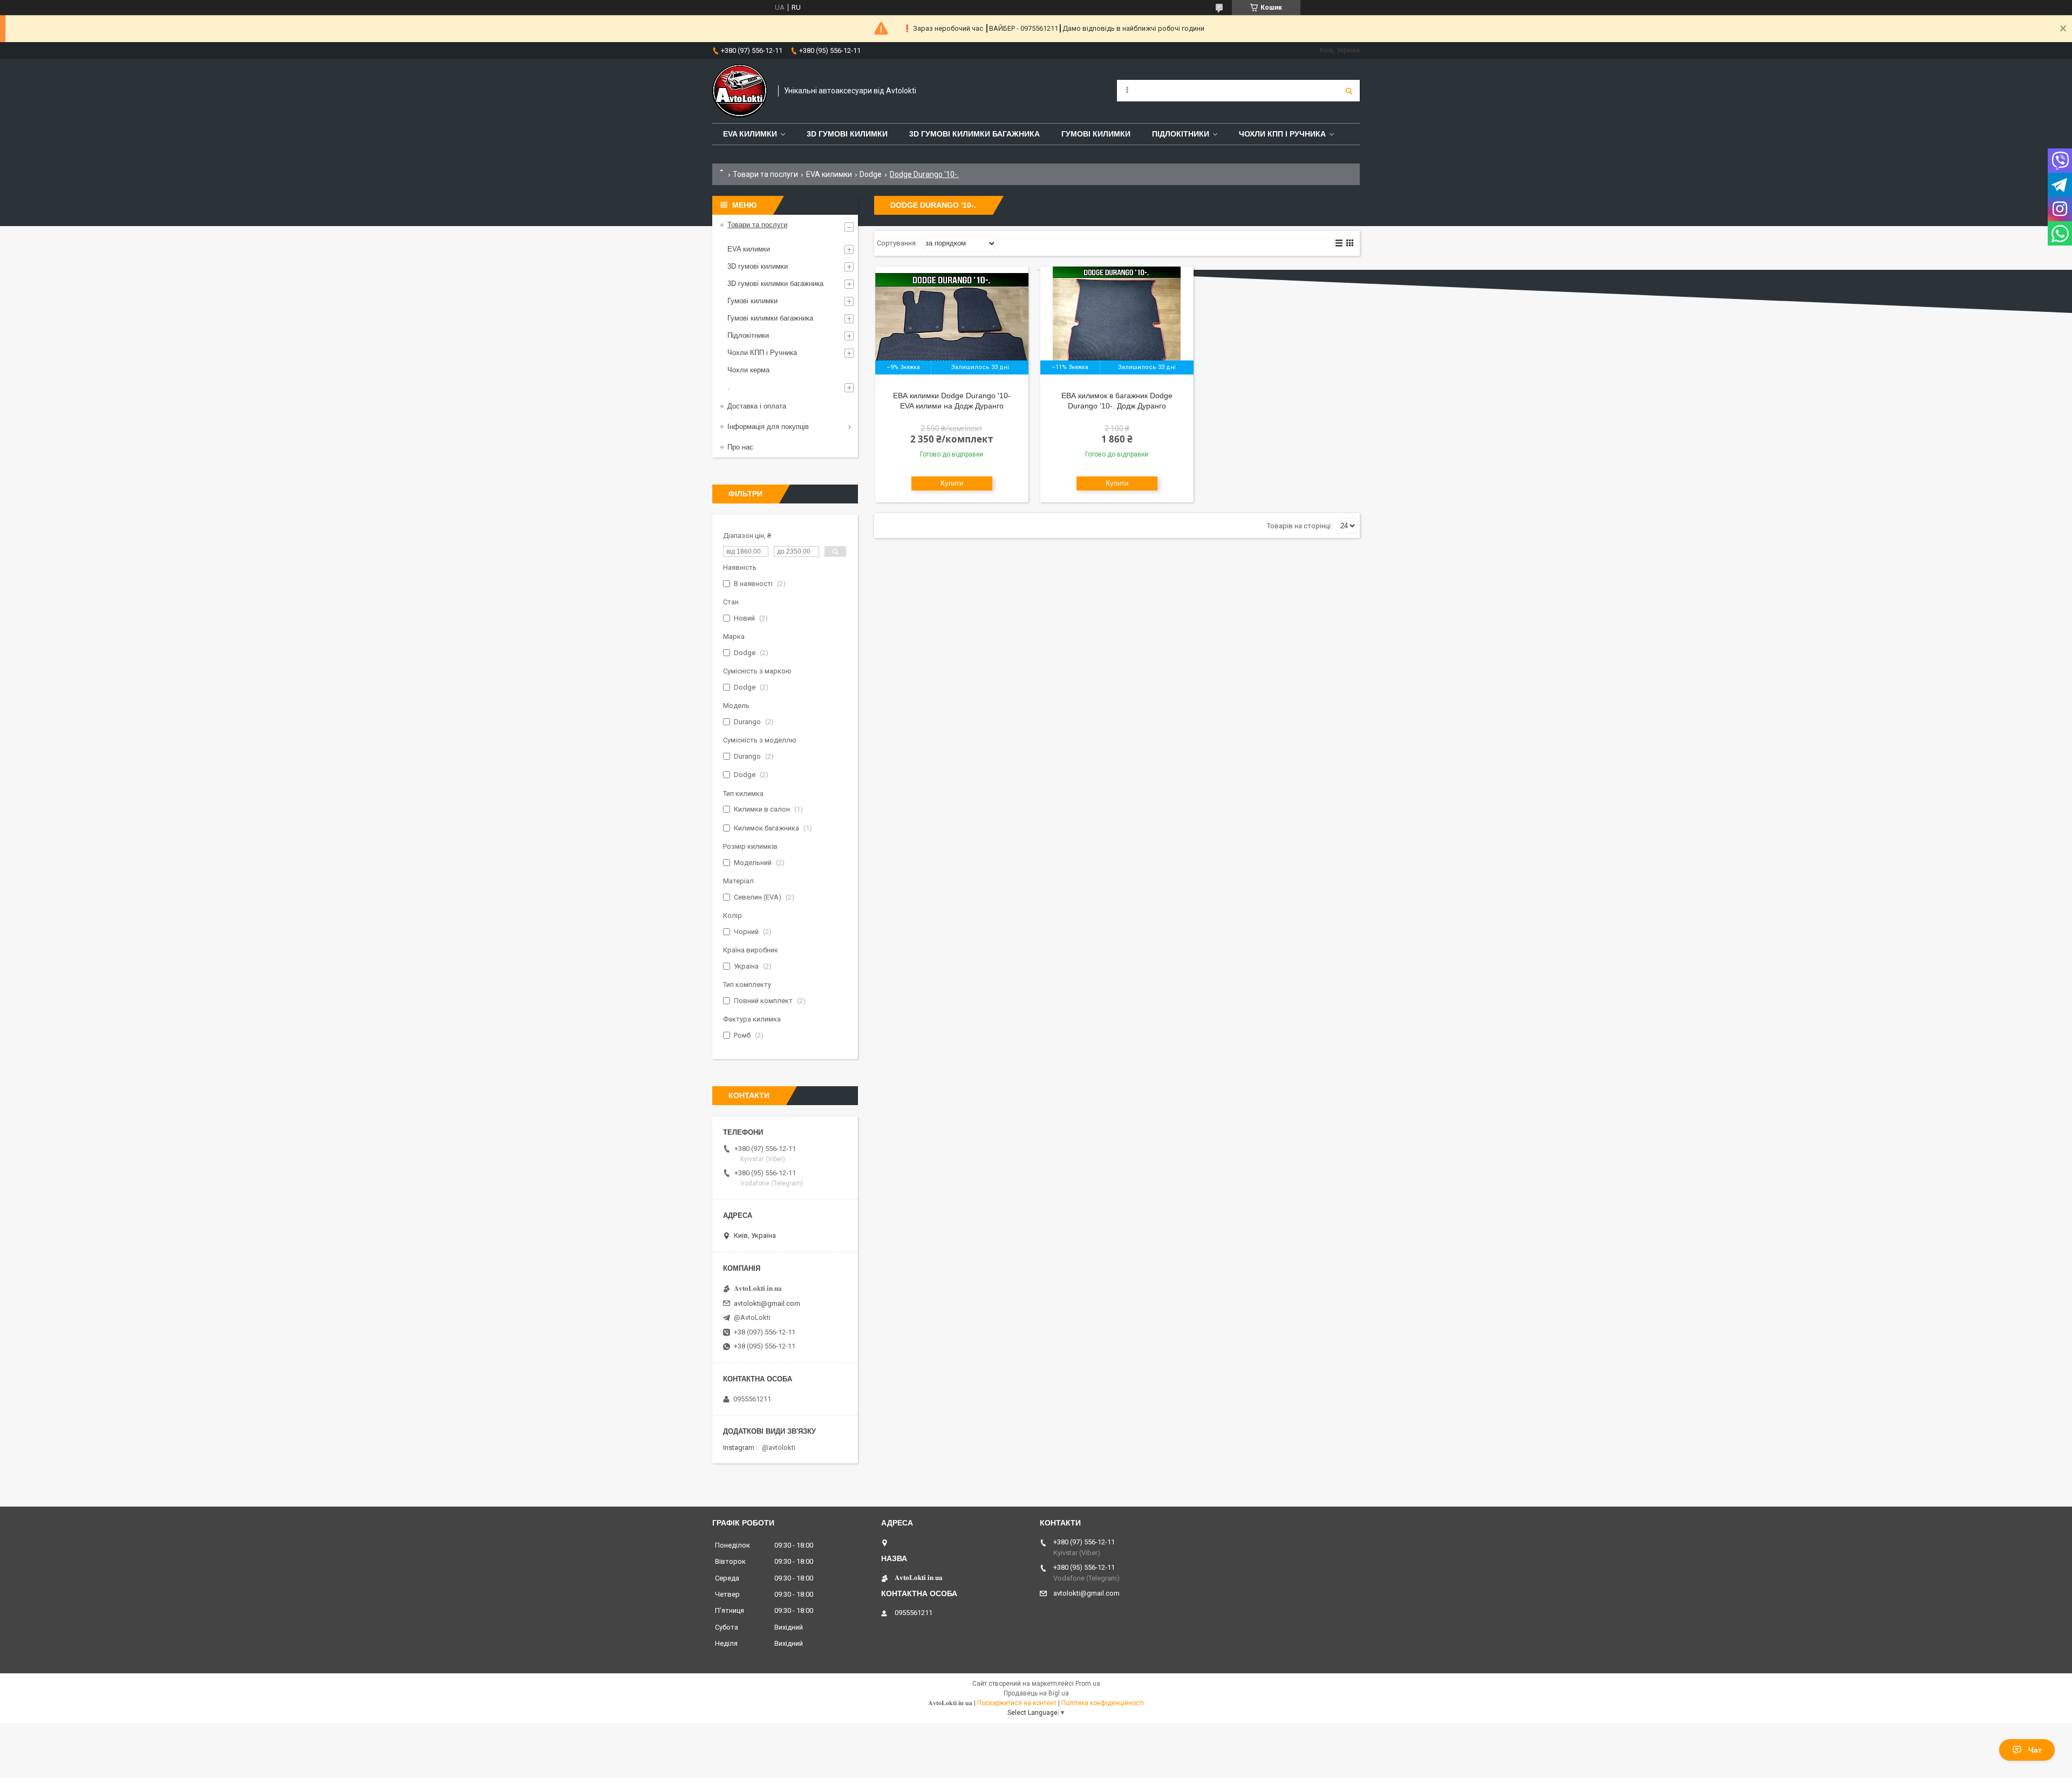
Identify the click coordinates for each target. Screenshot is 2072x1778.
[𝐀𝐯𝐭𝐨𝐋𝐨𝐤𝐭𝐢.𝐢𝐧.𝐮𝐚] (740, 91)
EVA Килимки (750, 134)
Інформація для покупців (768, 427)
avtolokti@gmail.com (767, 1303)
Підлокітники (1181, 134)
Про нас (740, 447)
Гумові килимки (1096, 134)
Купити (952, 483)
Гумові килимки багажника (770, 318)
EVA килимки (829, 174)
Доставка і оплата (757, 406)
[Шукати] (1349, 91)
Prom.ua (1088, 1684)
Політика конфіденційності (1103, 1703)
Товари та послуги (765, 174)
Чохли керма (748, 370)
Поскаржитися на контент (1017, 1703)
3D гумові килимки (847, 134)
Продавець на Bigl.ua (1036, 1693)
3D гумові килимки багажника (974, 134)
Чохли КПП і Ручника (1282, 134)
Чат (2035, 1750)
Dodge (871, 174)
